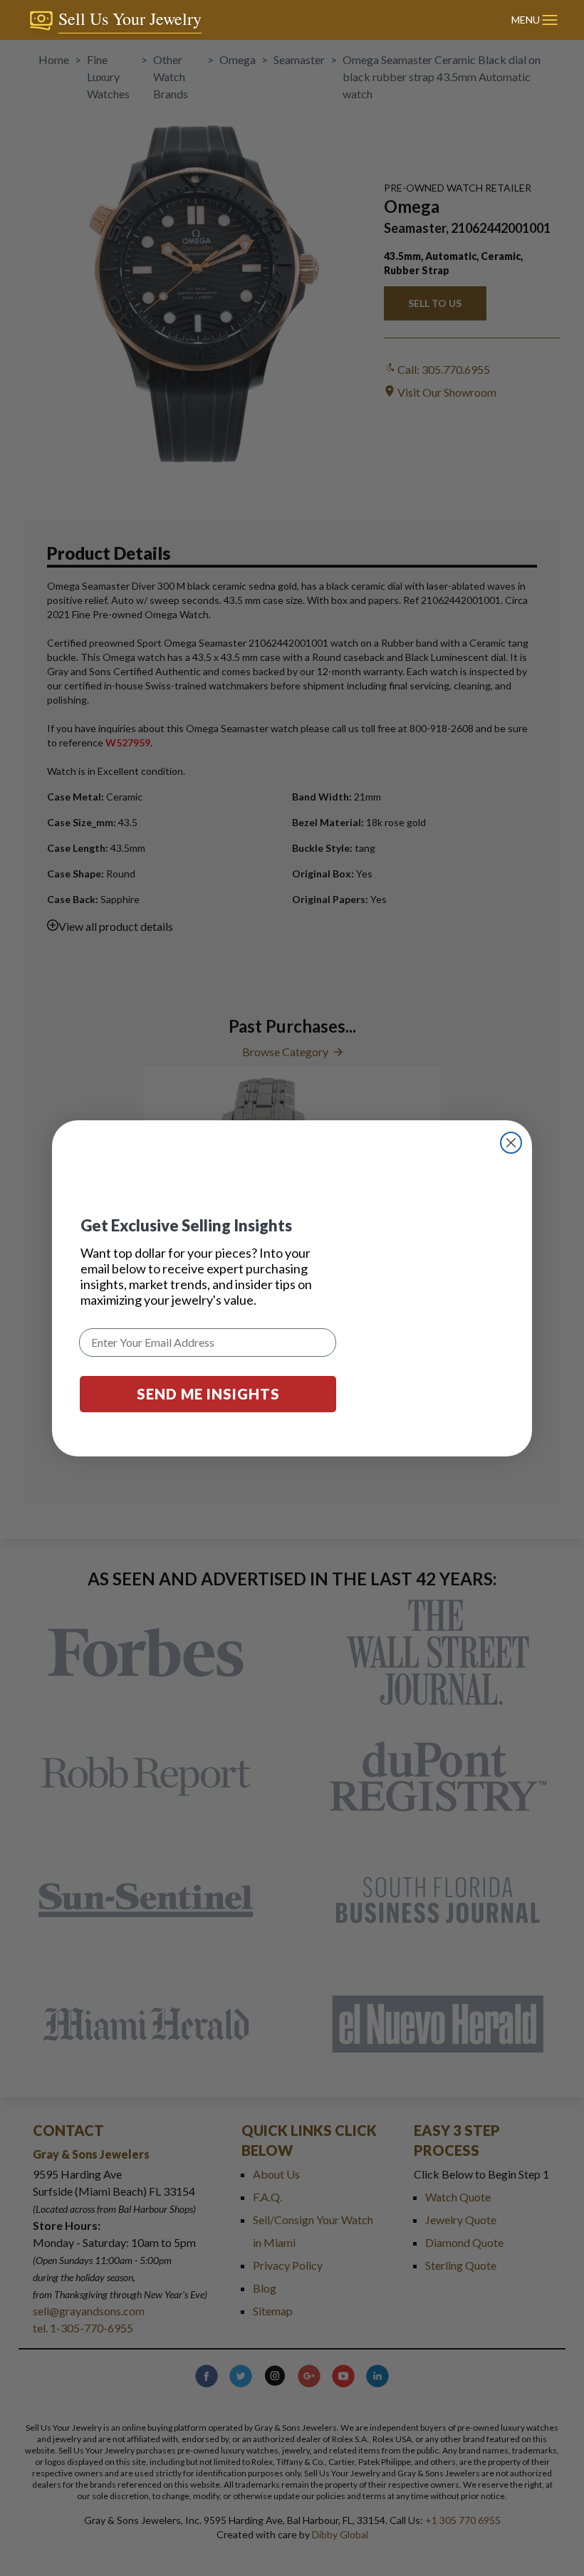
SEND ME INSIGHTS (208, 1394)
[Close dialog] (511, 1143)
